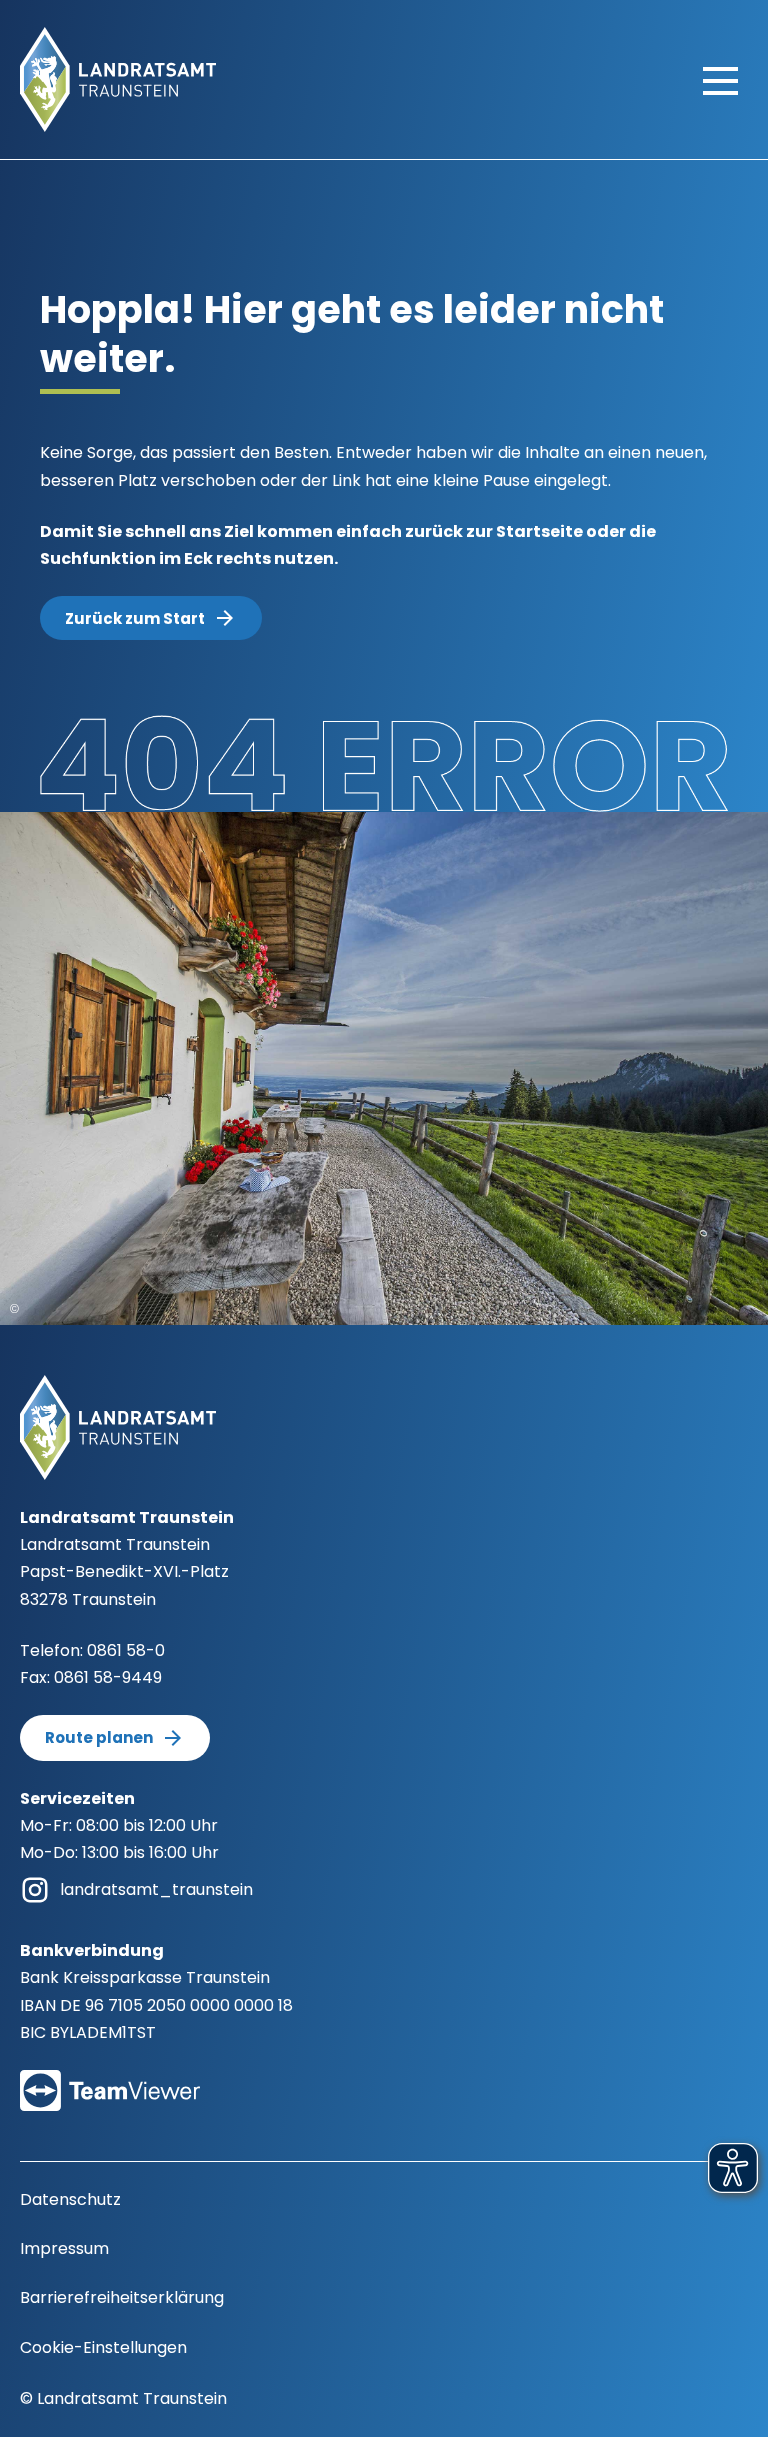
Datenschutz (70, 2199)
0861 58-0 (126, 1650)
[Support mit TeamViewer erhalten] (110, 2077)
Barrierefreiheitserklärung (122, 2297)
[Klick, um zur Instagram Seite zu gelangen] (35, 1888)
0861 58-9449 (108, 1677)
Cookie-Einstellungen (103, 2347)
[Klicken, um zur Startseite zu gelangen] (118, 78)
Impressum (64, 2248)
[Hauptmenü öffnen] (720, 80)
